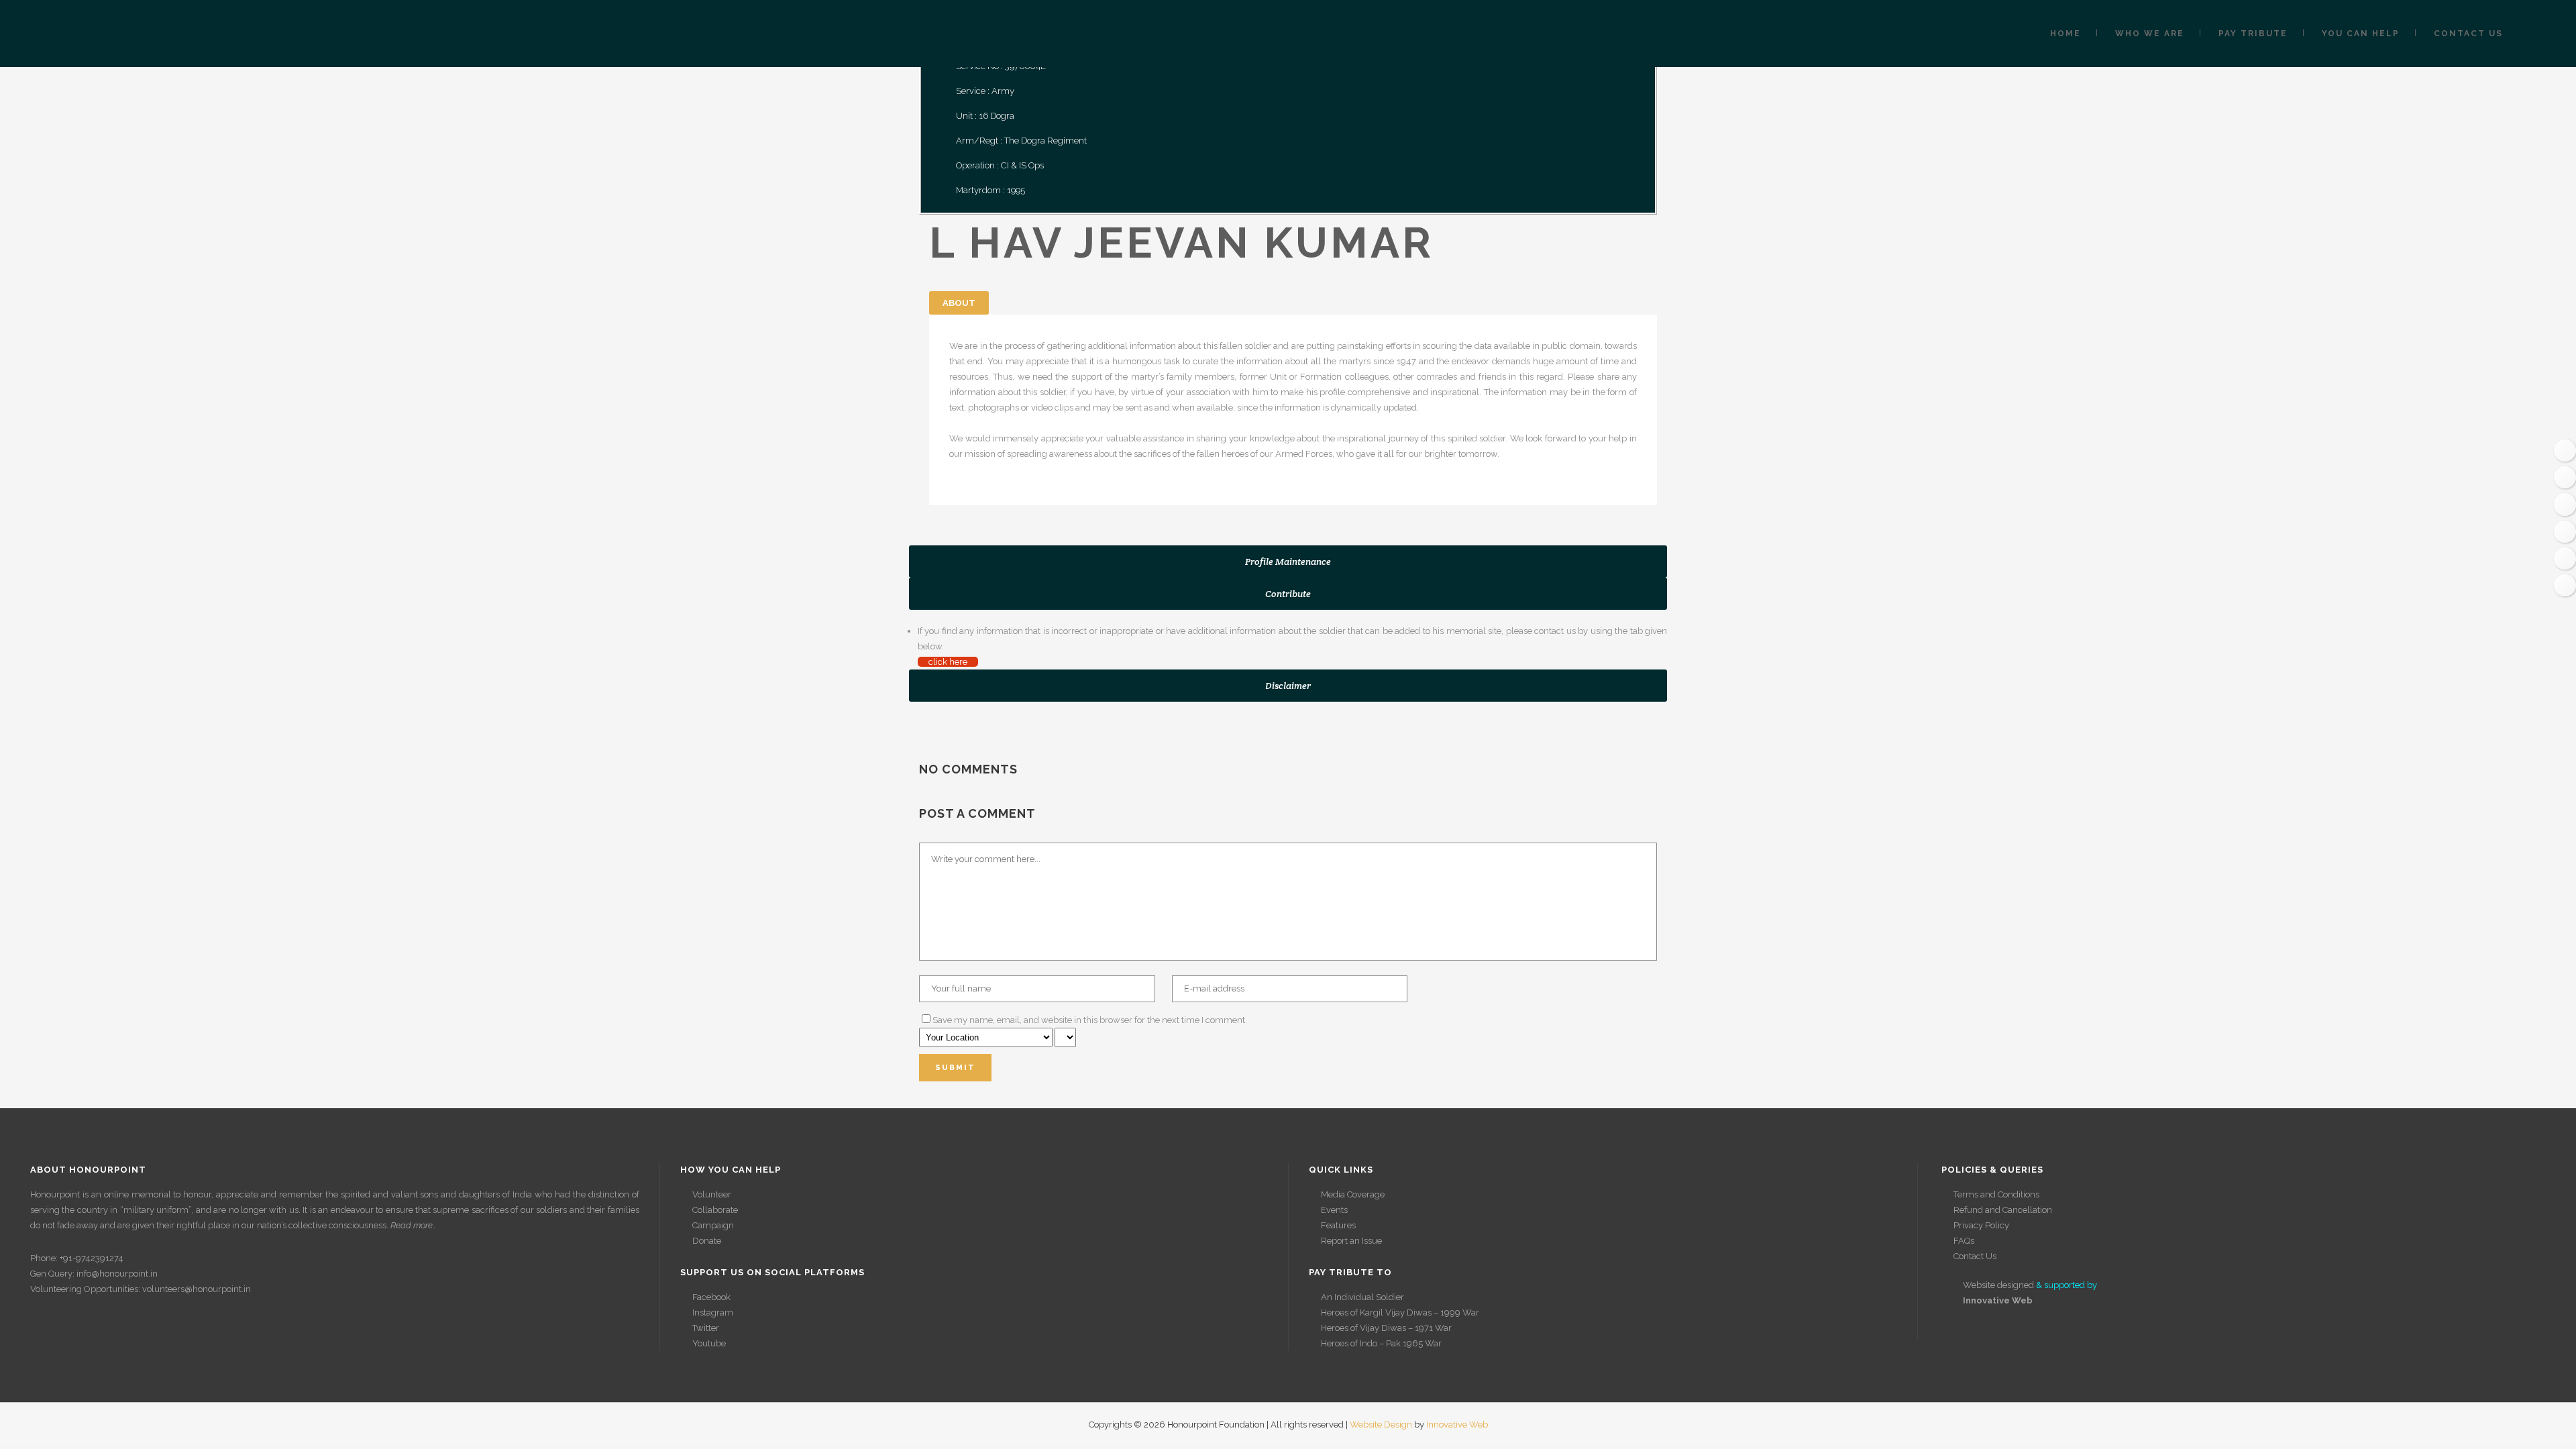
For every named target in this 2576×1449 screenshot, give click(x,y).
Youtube (709, 1343)
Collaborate (715, 1210)
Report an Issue (1351, 1241)
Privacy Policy (1981, 1225)
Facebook (711, 1297)
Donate (707, 1241)
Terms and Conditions (1996, 1194)
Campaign (713, 1225)
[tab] (1288, 561)
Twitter (706, 1328)
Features (1338, 1225)
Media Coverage (1353, 1194)
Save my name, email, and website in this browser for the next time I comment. (1090, 1020)
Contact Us (1975, 1256)
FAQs (1964, 1241)
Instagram (713, 1312)
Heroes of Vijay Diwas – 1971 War (1386, 1328)
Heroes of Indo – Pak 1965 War (1381, 1343)
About (959, 303)
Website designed (1998, 1285)
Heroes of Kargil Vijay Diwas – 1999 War (1400, 1312)
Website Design (1381, 1425)
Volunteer (712, 1194)
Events (1334, 1210)
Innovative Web (1457, 1425)
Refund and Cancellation (2003, 1210)
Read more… (414, 1225)
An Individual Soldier (1362, 1297)
